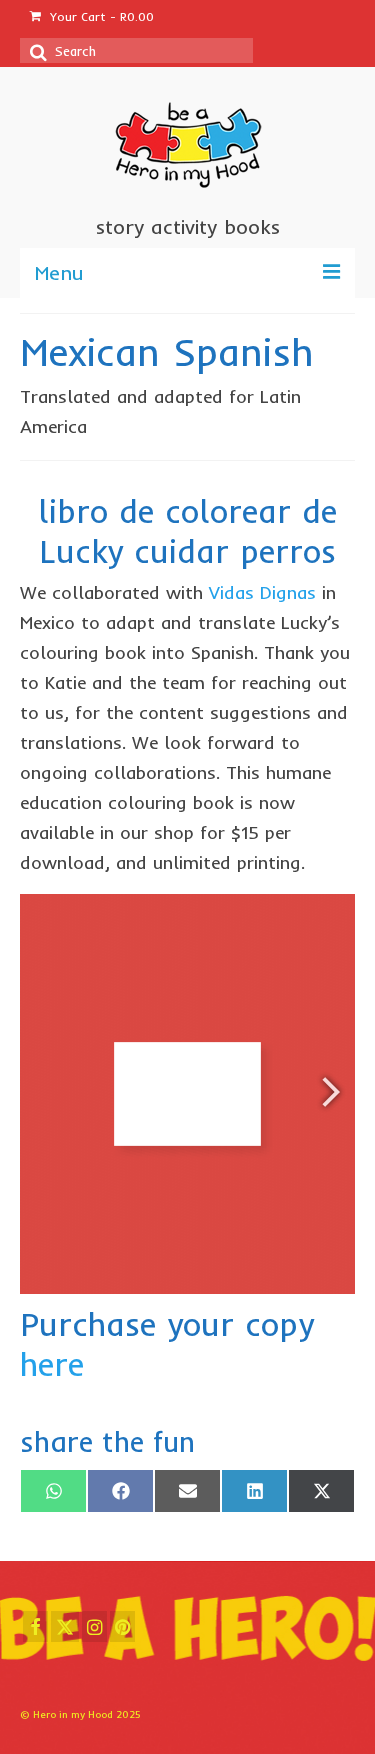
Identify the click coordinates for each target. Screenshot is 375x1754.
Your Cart (100, 16)
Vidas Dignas (262, 592)
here (52, 1364)
